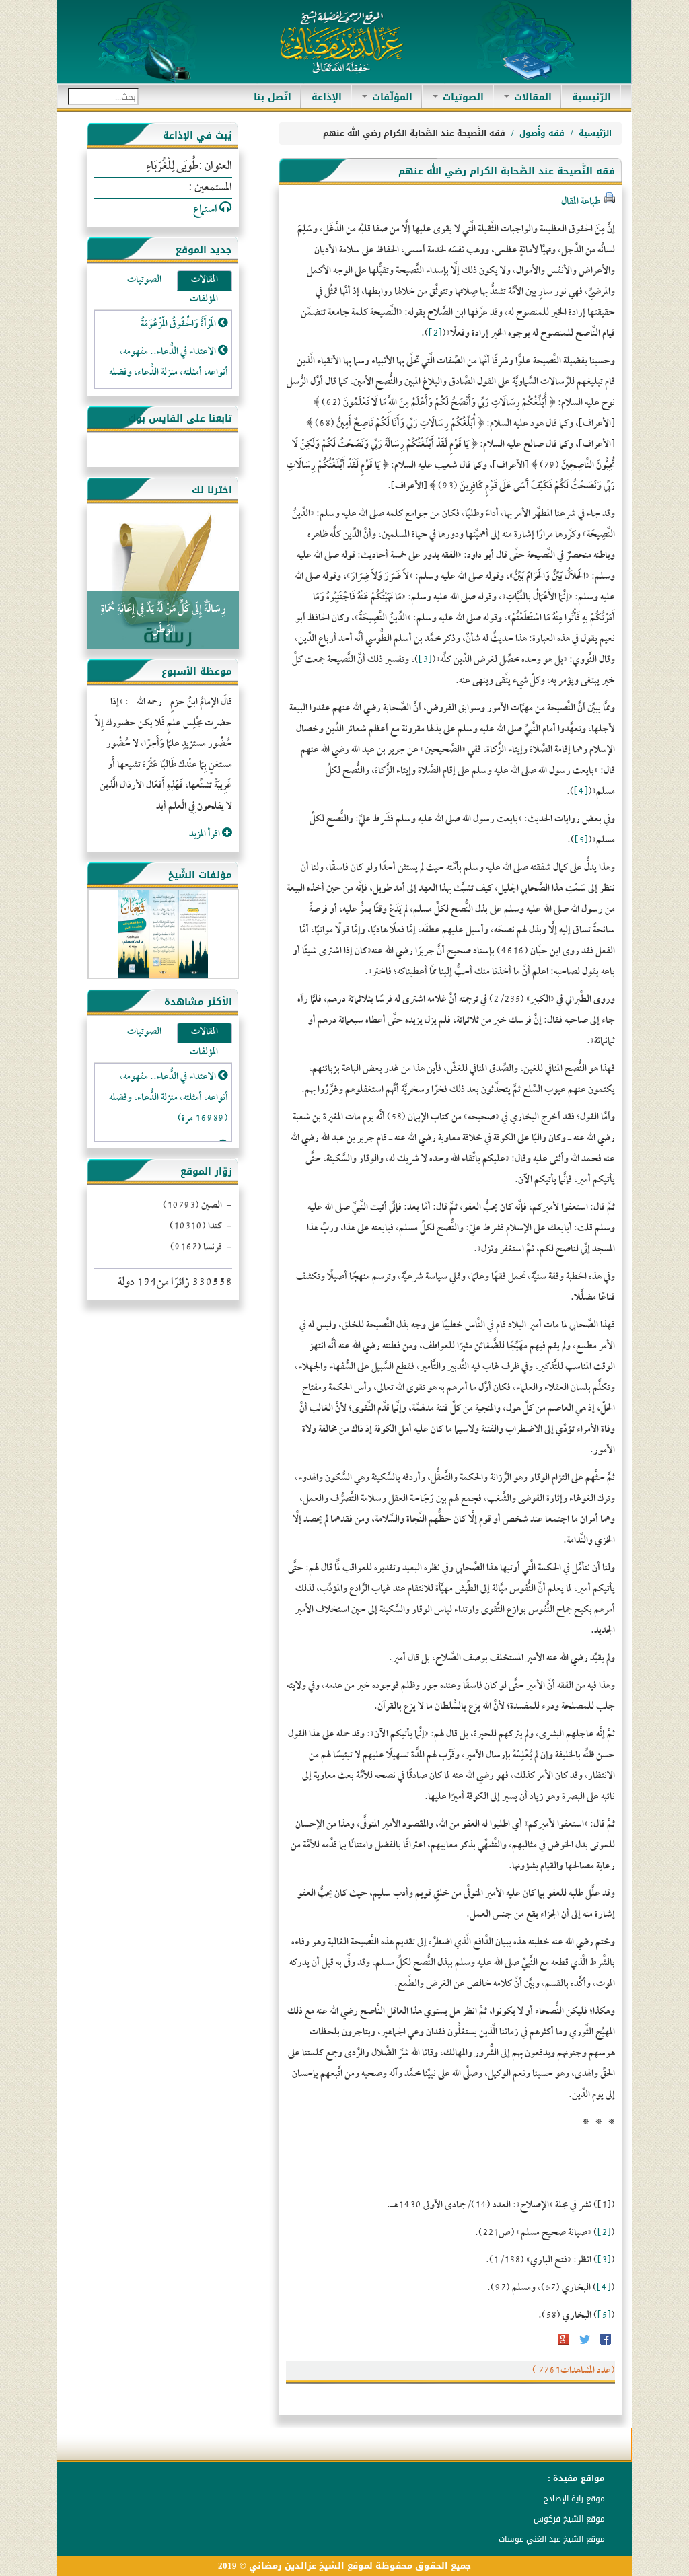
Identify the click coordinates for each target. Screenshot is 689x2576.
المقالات (531, 97)
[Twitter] (584, 2344)
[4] (581, 792)
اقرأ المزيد (206, 835)
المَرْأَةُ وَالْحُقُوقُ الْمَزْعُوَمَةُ (179, 325)
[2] (435, 334)
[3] (425, 660)
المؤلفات (204, 300)
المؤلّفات (391, 97)
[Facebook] (605, 2344)
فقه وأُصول (542, 133)
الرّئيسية (586, 97)
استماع (206, 210)
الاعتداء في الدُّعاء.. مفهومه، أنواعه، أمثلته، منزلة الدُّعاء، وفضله (169, 363)
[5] (581, 841)
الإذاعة (327, 97)
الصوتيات (462, 97)
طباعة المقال (581, 202)
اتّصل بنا (273, 97)
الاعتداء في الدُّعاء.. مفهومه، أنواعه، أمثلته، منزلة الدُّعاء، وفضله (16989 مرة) (169, 1098)
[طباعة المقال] (609, 202)
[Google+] (564, 2344)
